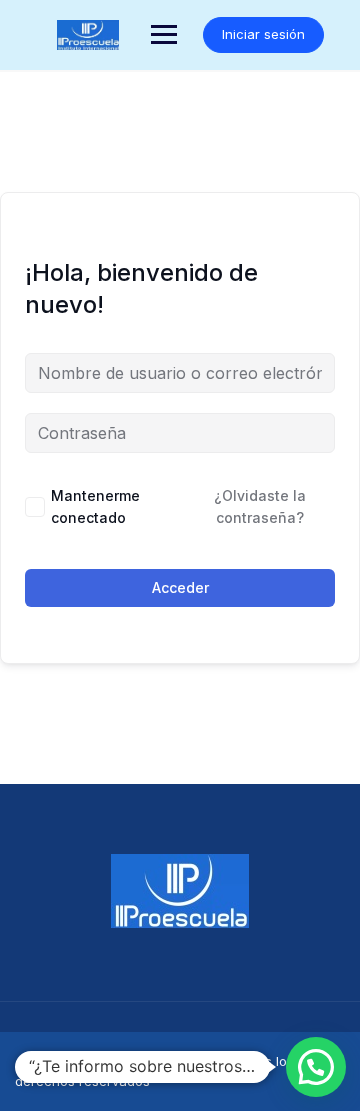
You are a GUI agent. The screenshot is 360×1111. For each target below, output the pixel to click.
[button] (316, 1067)
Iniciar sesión (263, 34)
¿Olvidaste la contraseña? (260, 506)
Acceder (180, 587)
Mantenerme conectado (95, 506)
